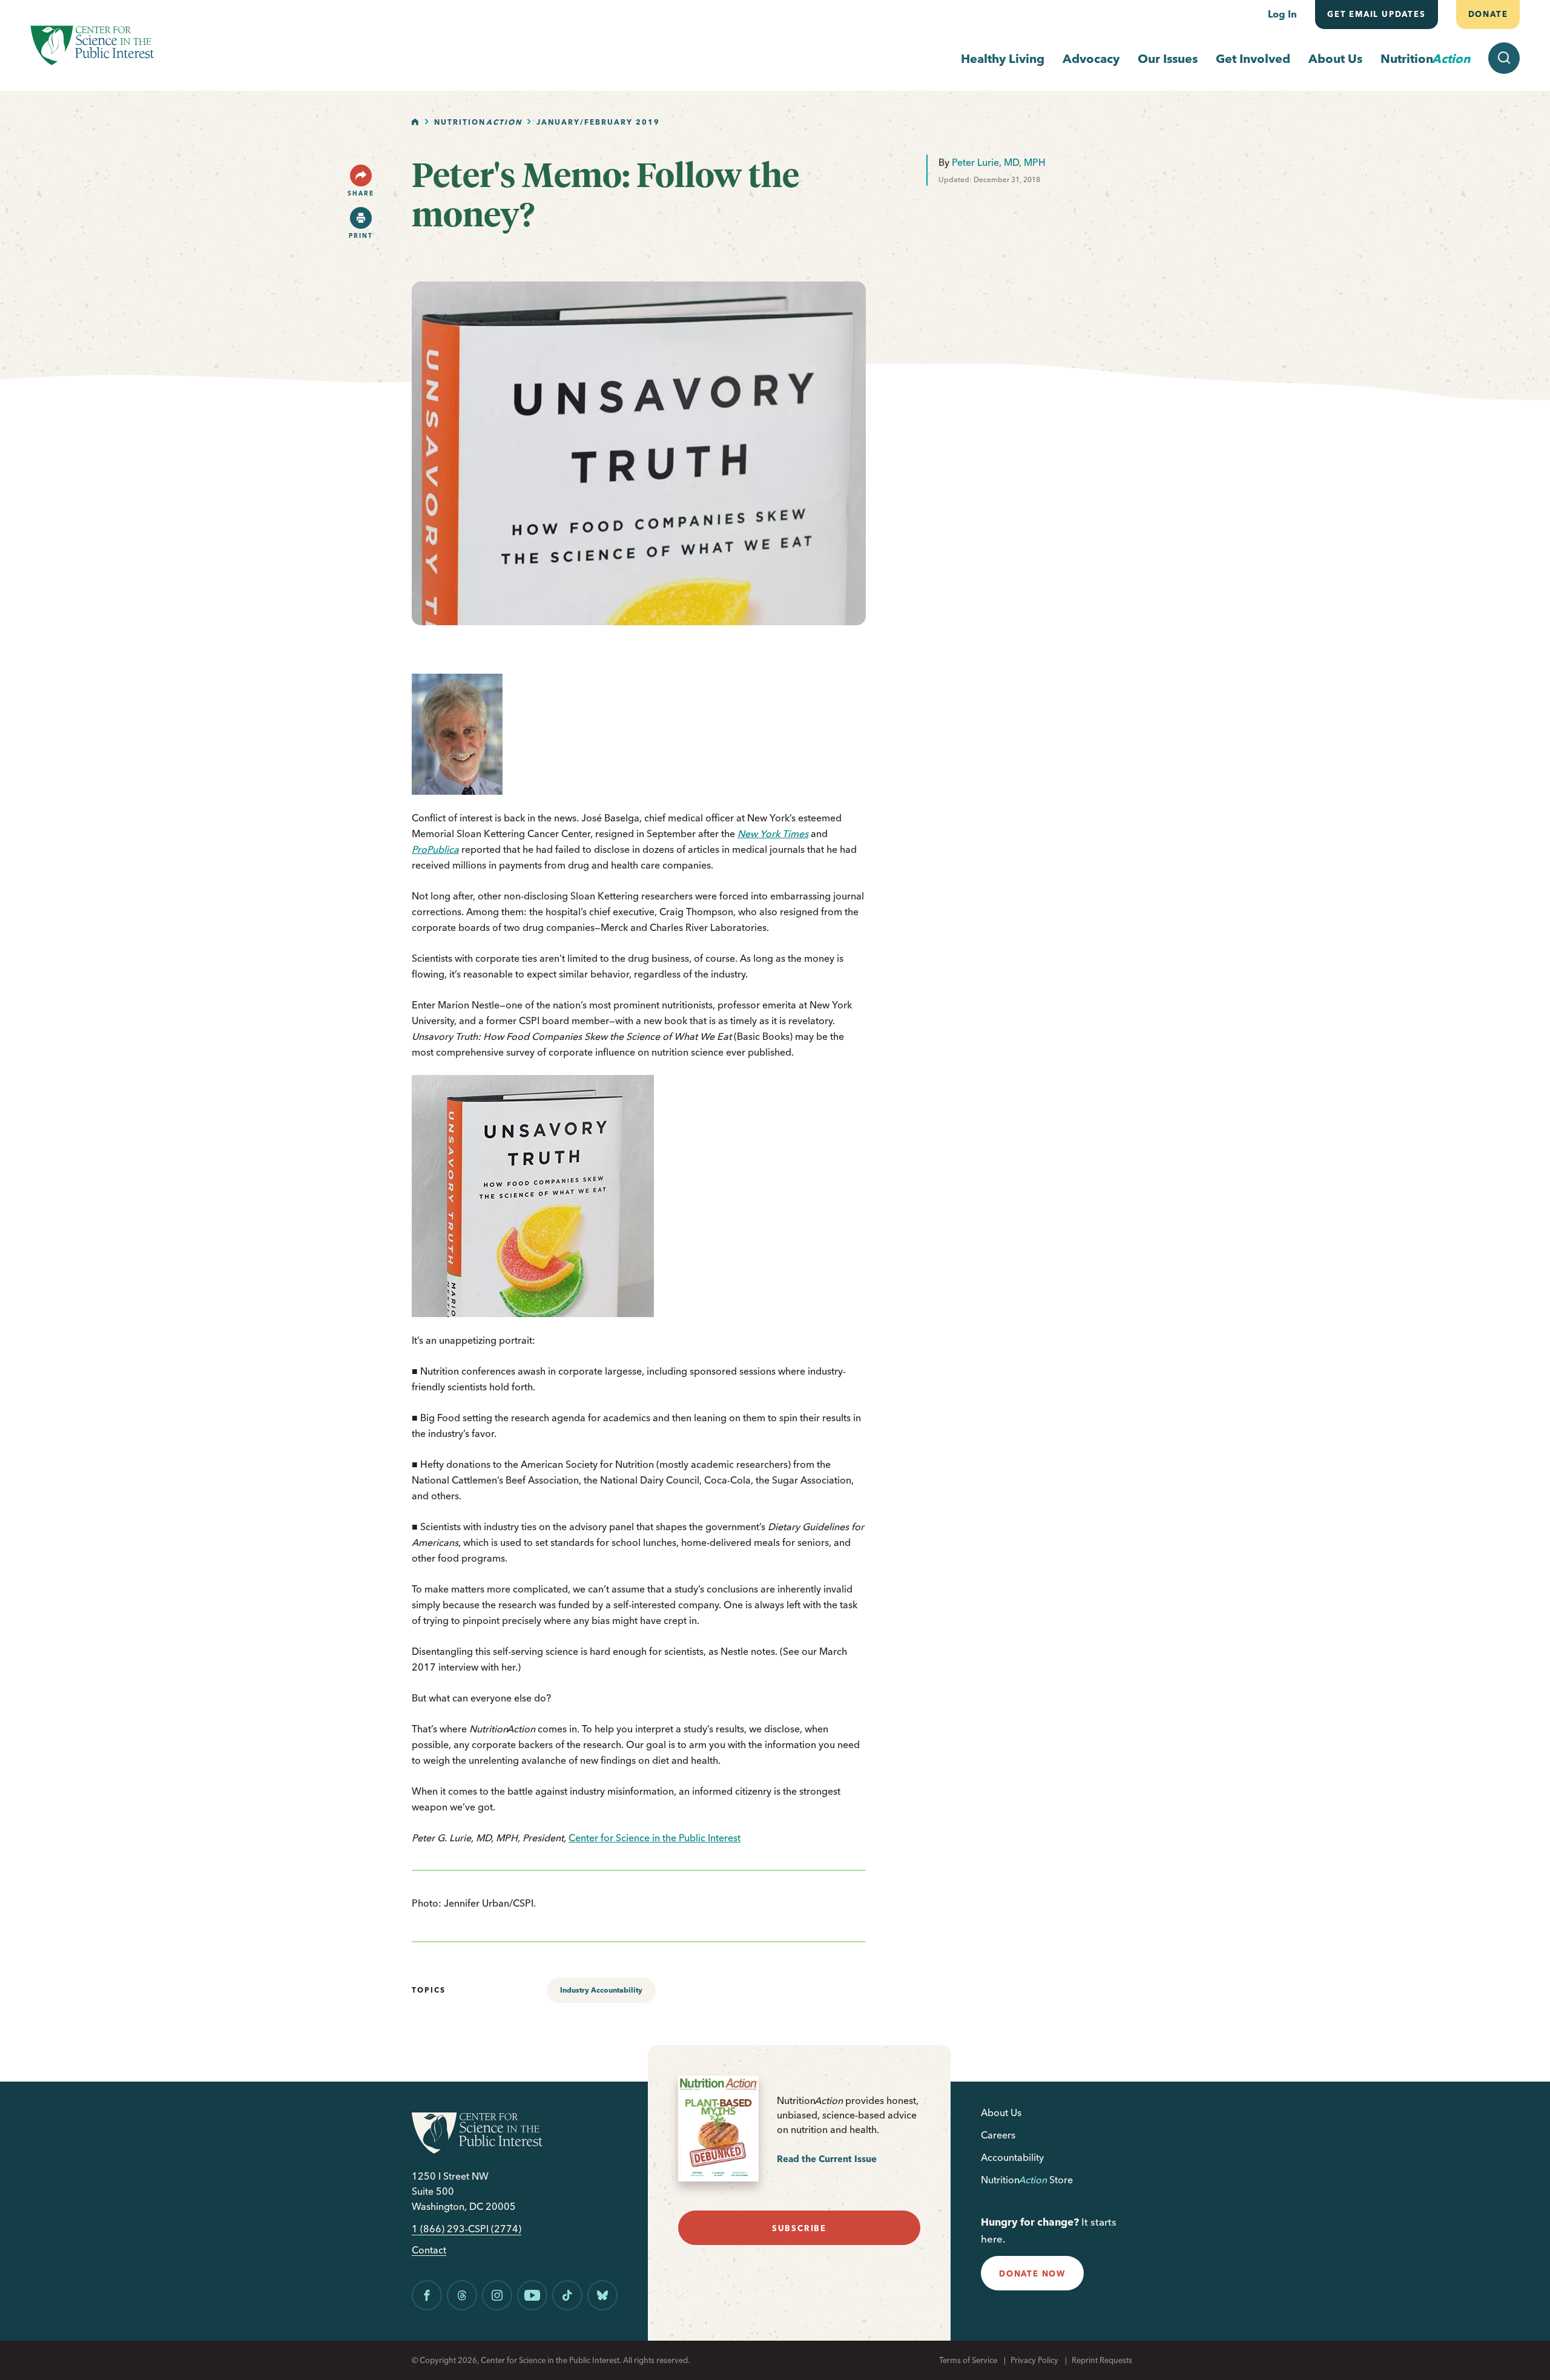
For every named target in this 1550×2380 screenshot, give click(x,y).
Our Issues (1168, 58)
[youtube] (532, 2295)
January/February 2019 (598, 122)
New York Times (773, 833)
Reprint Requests (1102, 2360)
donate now (1032, 2273)
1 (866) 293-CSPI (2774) (467, 2229)
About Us (1335, 58)
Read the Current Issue (827, 2159)
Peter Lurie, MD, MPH (999, 162)
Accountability (1012, 2157)
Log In (1282, 14)
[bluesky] (602, 2295)
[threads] (462, 2295)
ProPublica (435, 849)
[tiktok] (567, 2295)
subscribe (799, 2228)
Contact (429, 2250)
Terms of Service (968, 2360)
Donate (1488, 14)
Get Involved (1253, 58)
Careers (998, 2135)
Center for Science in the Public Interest (655, 1838)
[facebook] (427, 2295)
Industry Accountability (601, 1990)
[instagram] (497, 2295)
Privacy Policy (1034, 2360)
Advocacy (1091, 58)
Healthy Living (1003, 58)
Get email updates (1377, 14)
